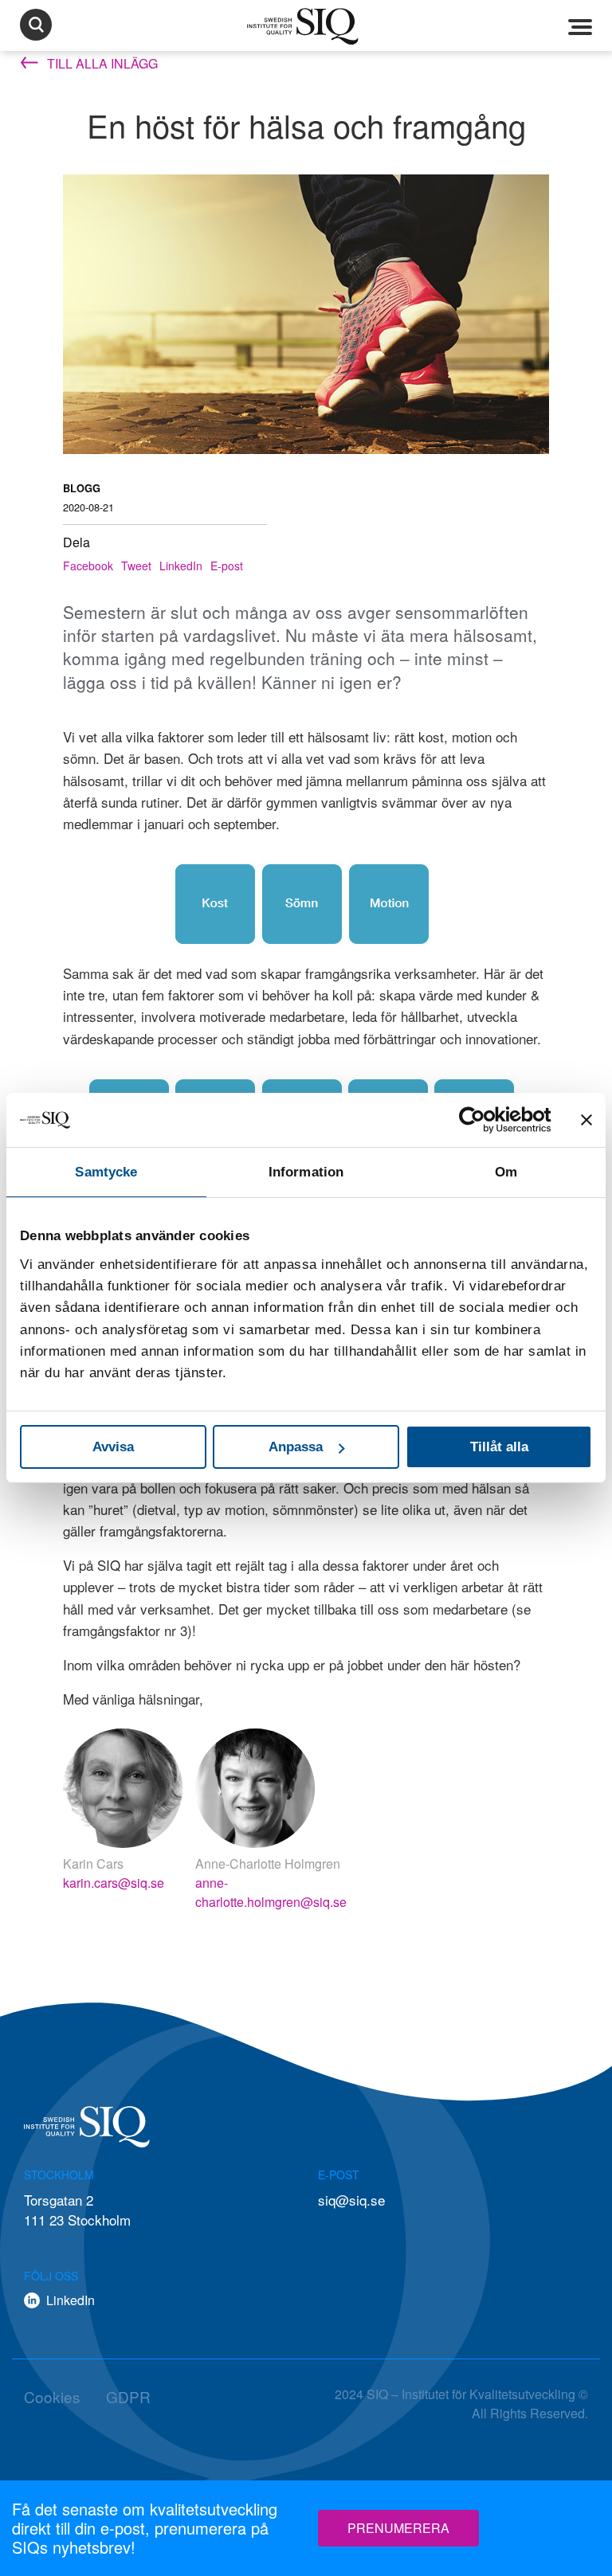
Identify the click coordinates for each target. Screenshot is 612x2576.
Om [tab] (506, 1172)
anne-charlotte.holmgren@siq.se (271, 1892)
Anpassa (296, 1447)
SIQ (306, 26)
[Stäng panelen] (586, 1120)
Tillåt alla (499, 1447)
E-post (227, 566)
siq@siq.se (351, 2200)
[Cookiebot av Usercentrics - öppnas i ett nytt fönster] (482, 1120)
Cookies (52, 2396)
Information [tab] (306, 1172)
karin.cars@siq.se (114, 1883)
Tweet (136, 566)
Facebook (88, 566)
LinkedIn (181, 566)
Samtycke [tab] (106, 1172)
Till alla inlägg (101, 63)
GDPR (128, 2396)
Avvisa (113, 1447)
